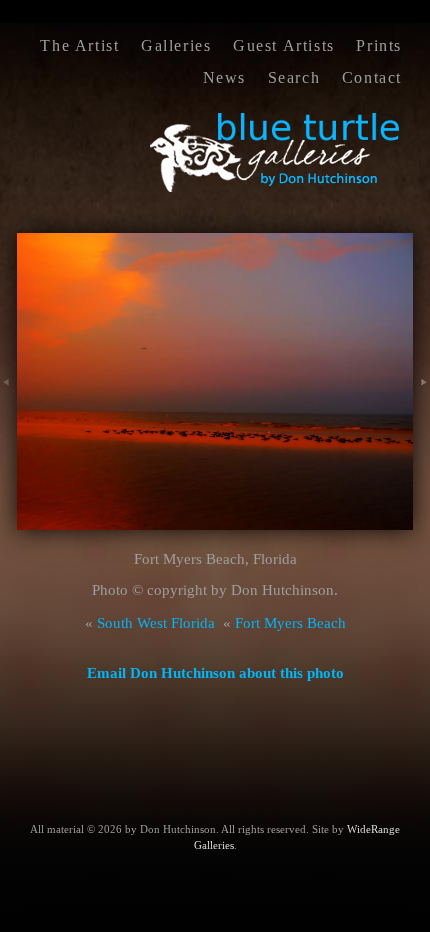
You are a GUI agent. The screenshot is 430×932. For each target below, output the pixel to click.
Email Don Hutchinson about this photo (215, 673)
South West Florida (156, 623)
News (224, 77)
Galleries (176, 45)
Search (294, 77)
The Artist (79, 45)
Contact (372, 77)
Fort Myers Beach (290, 623)
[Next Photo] (421, 404)
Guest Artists (284, 45)
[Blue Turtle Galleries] (276, 190)
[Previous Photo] (8, 404)
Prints (379, 45)
